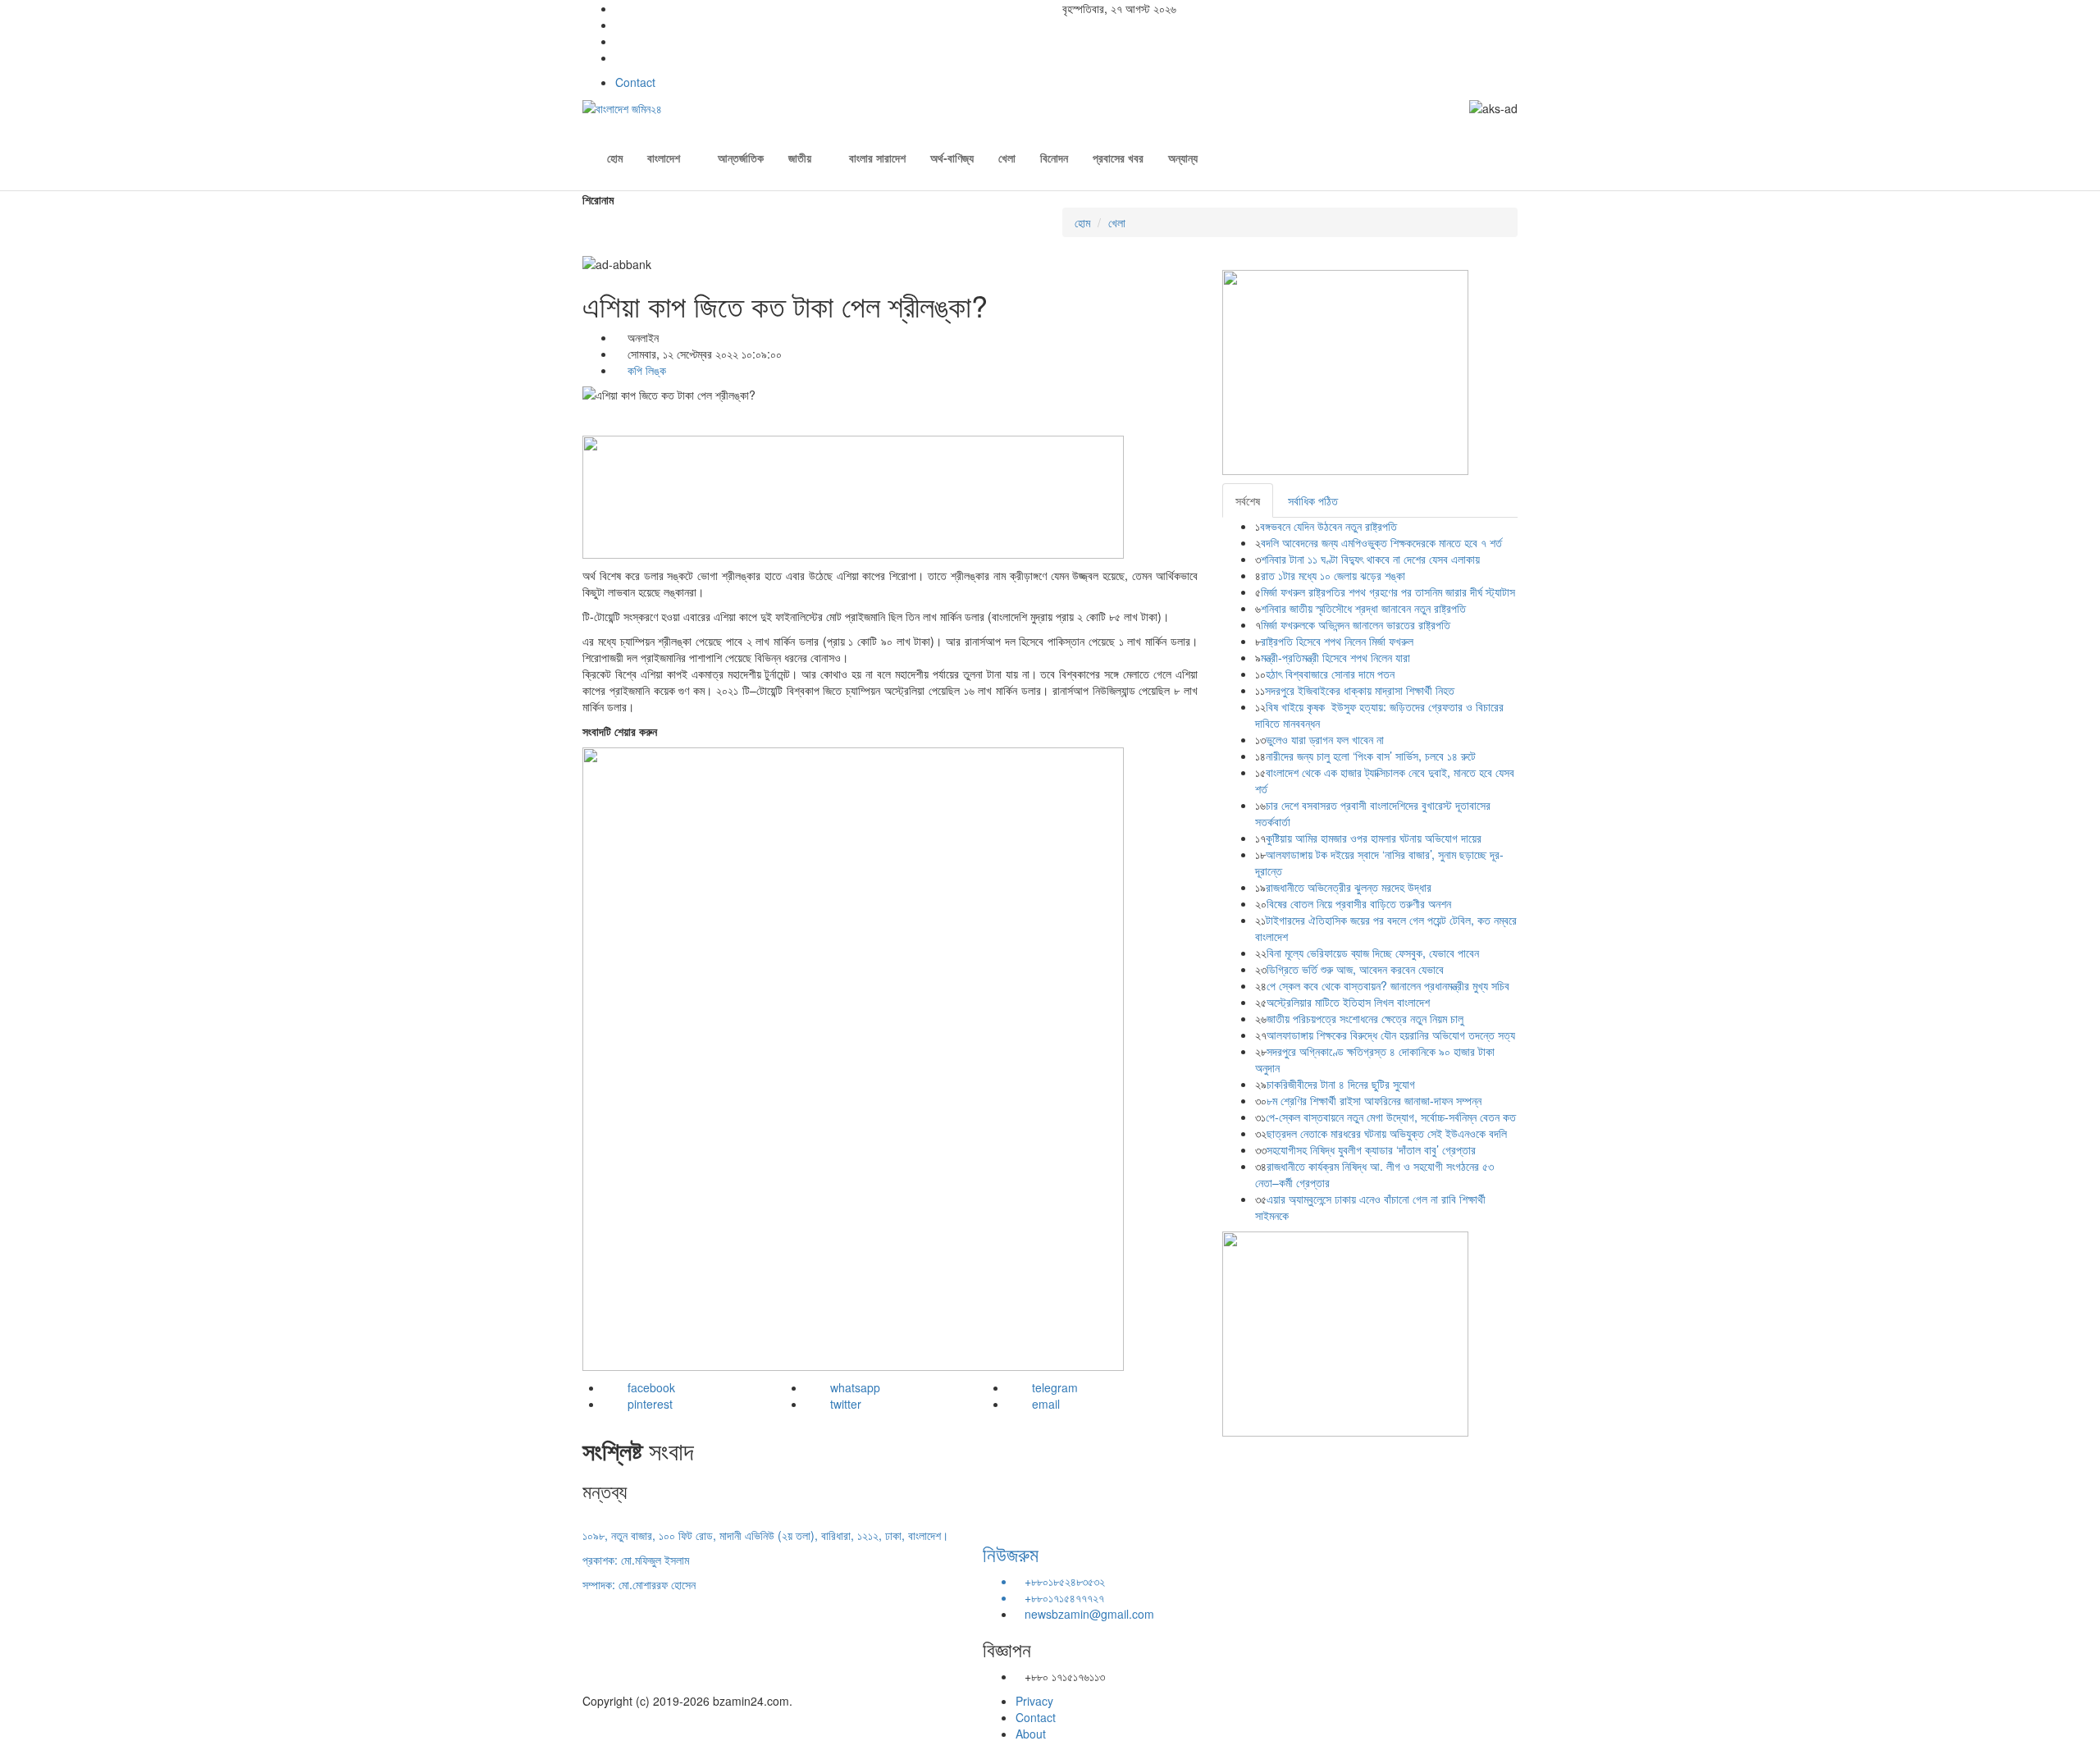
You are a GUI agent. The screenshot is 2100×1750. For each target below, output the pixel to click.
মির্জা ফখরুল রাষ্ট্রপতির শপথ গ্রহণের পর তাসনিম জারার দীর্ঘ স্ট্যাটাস (1388, 592)
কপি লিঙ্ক (645, 370)
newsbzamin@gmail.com (1089, 1614)
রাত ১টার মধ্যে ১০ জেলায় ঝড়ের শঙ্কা (1333, 575)
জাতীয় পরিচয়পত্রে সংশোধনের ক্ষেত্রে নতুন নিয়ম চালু (1365, 1018)
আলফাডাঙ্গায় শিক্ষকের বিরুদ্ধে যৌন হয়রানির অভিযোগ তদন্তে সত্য (1391, 1035)
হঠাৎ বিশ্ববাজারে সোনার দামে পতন (1330, 674)
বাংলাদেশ (664, 158)
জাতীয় (800, 158)
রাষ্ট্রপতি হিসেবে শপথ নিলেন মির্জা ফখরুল (1337, 641)
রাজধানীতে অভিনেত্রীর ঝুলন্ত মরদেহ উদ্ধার (1349, 887)
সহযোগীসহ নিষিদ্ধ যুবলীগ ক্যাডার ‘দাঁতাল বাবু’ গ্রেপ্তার (1371, 1149)
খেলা (1007, 158)
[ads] (1345, 1332)
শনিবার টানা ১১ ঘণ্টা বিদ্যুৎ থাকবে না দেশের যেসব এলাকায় (1370, 559)
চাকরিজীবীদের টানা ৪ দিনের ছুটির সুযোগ (1341, 1084)
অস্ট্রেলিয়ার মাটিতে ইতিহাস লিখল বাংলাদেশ (1348, 1002)
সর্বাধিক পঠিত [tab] (1313, 500)
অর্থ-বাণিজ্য (952, 158)
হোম (615, 158)
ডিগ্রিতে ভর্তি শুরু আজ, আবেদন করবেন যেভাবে (1355, 969)
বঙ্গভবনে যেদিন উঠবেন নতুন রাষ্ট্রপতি (1328, 526)
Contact (635, 82)
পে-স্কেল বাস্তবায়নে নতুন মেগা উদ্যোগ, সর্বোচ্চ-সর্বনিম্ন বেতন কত (1391, 1117)
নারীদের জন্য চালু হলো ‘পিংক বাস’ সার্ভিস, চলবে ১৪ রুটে (1371, 756)
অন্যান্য (1183, 158)
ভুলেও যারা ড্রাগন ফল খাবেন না (1325, 739)
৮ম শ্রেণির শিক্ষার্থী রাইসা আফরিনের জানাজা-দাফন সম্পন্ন (1374, 1100)
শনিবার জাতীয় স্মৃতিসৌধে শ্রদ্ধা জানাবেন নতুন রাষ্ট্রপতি (1363, 608)
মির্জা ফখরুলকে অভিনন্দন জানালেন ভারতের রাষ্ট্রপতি (1356, 624)
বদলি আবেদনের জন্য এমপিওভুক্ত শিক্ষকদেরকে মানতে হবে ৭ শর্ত (1383, 542)
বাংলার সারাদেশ (877, 158)
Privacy (1034, 1701)
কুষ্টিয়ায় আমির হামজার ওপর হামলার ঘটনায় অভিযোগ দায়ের (1374, 838)
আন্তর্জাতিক (741, 158)
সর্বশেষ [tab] (1248, 500)
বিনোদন (1054, 158)
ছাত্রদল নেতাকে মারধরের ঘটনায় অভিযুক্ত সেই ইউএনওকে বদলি (1387, 1133)
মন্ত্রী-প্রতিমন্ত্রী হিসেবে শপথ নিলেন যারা (1335, 657)
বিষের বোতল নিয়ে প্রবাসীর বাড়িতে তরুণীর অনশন (1359, 903)
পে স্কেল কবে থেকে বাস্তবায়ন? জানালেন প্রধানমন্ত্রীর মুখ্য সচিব (1388, 985)
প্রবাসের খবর (1118, 158)
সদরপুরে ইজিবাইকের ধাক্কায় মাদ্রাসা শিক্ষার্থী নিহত (1360, 690)
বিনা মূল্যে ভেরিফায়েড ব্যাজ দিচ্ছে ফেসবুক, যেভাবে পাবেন (1373, 953)
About (1031, 1734)
